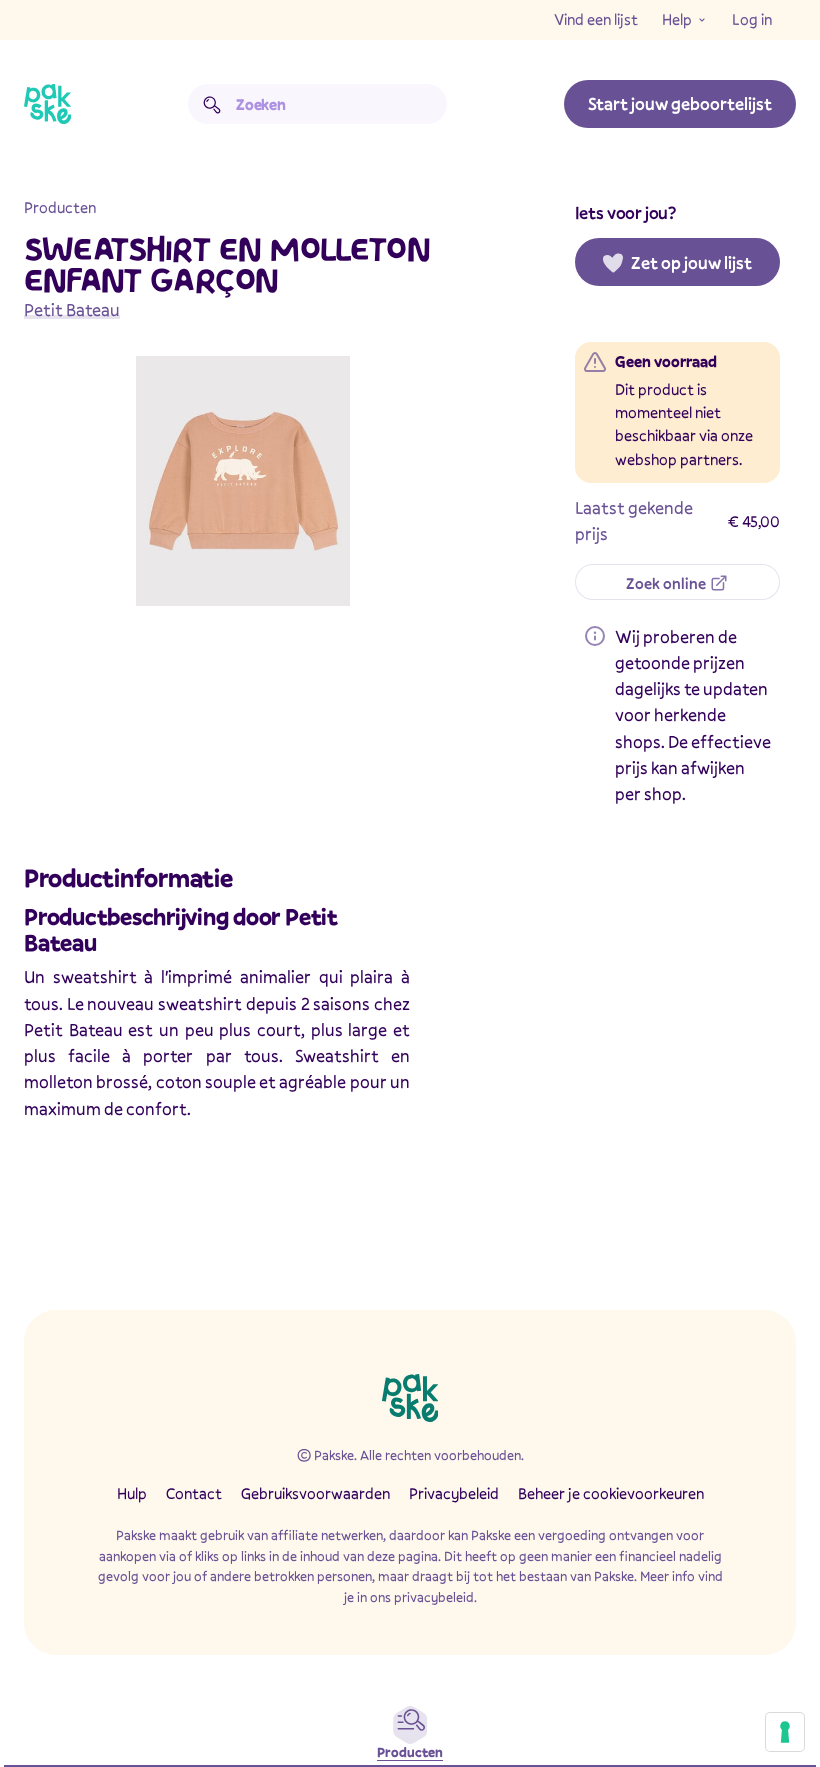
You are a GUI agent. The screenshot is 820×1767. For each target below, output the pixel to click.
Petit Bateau (72, 309)
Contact (194, 1493)
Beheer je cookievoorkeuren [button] (611, 1493)
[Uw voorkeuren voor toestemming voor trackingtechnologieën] (785, 1732)
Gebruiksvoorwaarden (315, 1493)
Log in (752, 19)
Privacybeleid (454, 1493)
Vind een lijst (596, 19)
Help (677, 19)
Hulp (132, 1493)
